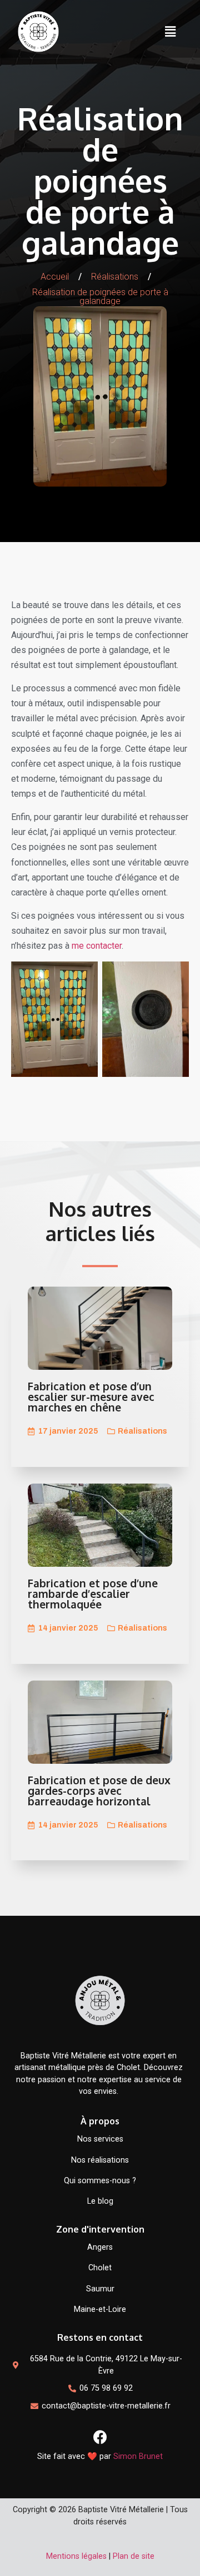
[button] (170, 32)
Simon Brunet (138, 2456)
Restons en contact (100, 2337)
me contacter (97, 946)
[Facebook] (100, 2437)
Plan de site (134, 2556)
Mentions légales (76, 2556)
